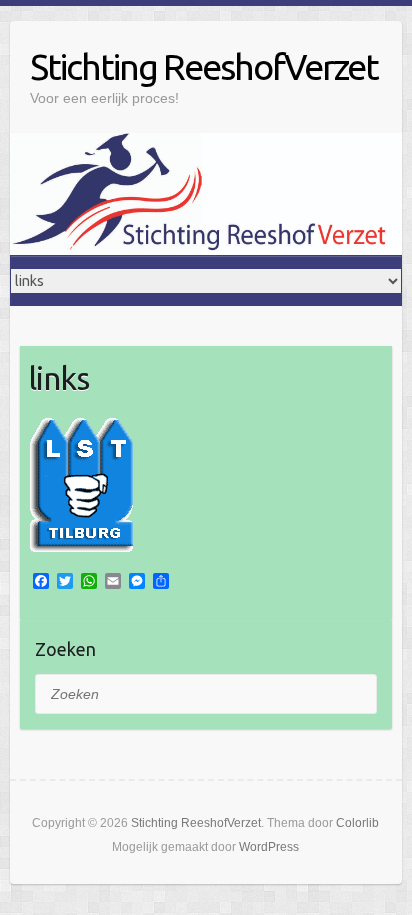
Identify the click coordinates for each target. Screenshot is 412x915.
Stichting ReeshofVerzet (204, 66)
